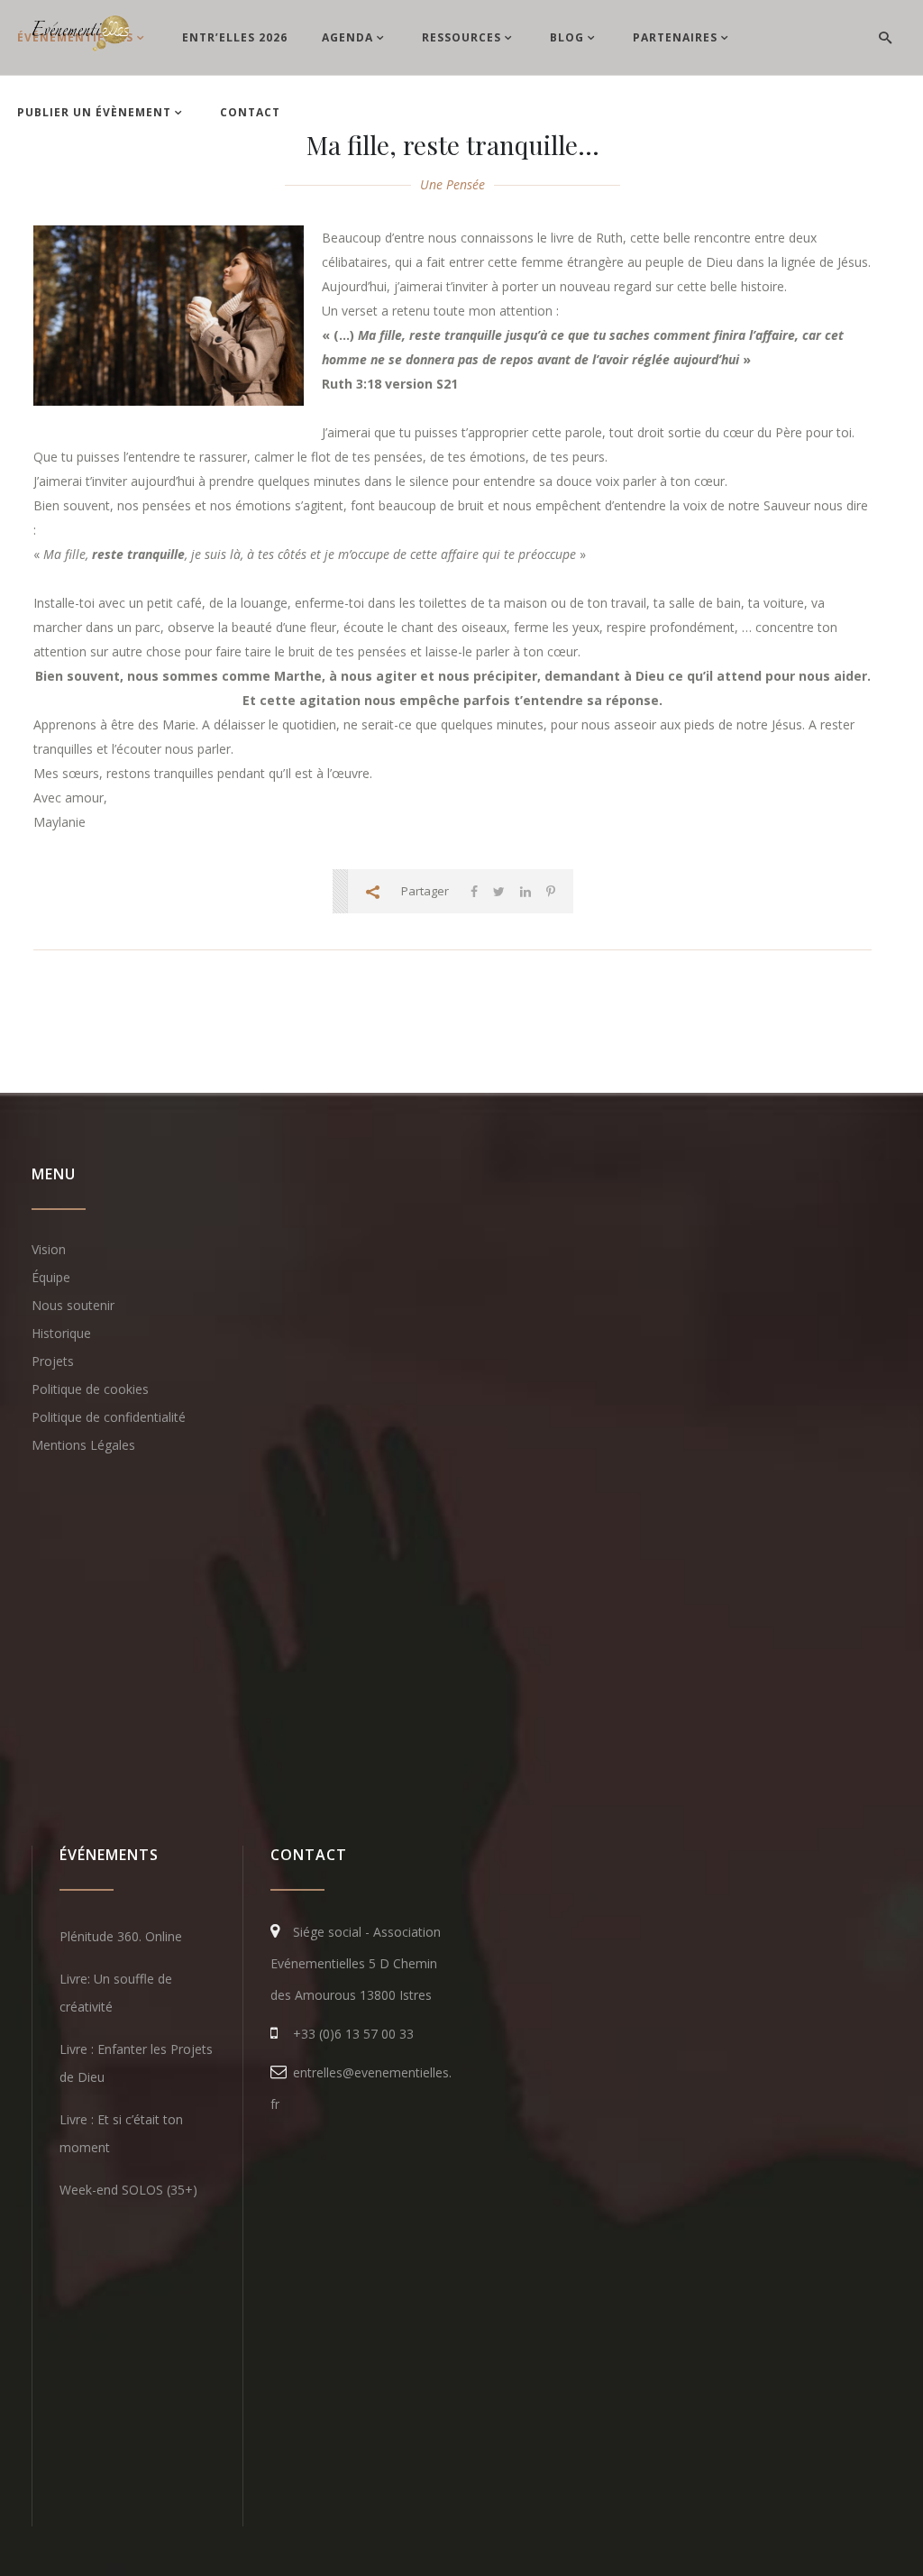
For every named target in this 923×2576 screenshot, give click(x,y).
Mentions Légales (83, 1445)
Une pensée (452, 184)
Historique (61, 1333)
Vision (49, 1249)
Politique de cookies (90, 1389)
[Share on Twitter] (499, 891)
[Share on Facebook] (474, 891)
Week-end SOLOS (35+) (128, 2190)
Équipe (51, 1277)
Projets (53, 1361)
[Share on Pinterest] (551, 891)
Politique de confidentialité (109, 1417)
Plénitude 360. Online (121, 1936)
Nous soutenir (73, 1305)
